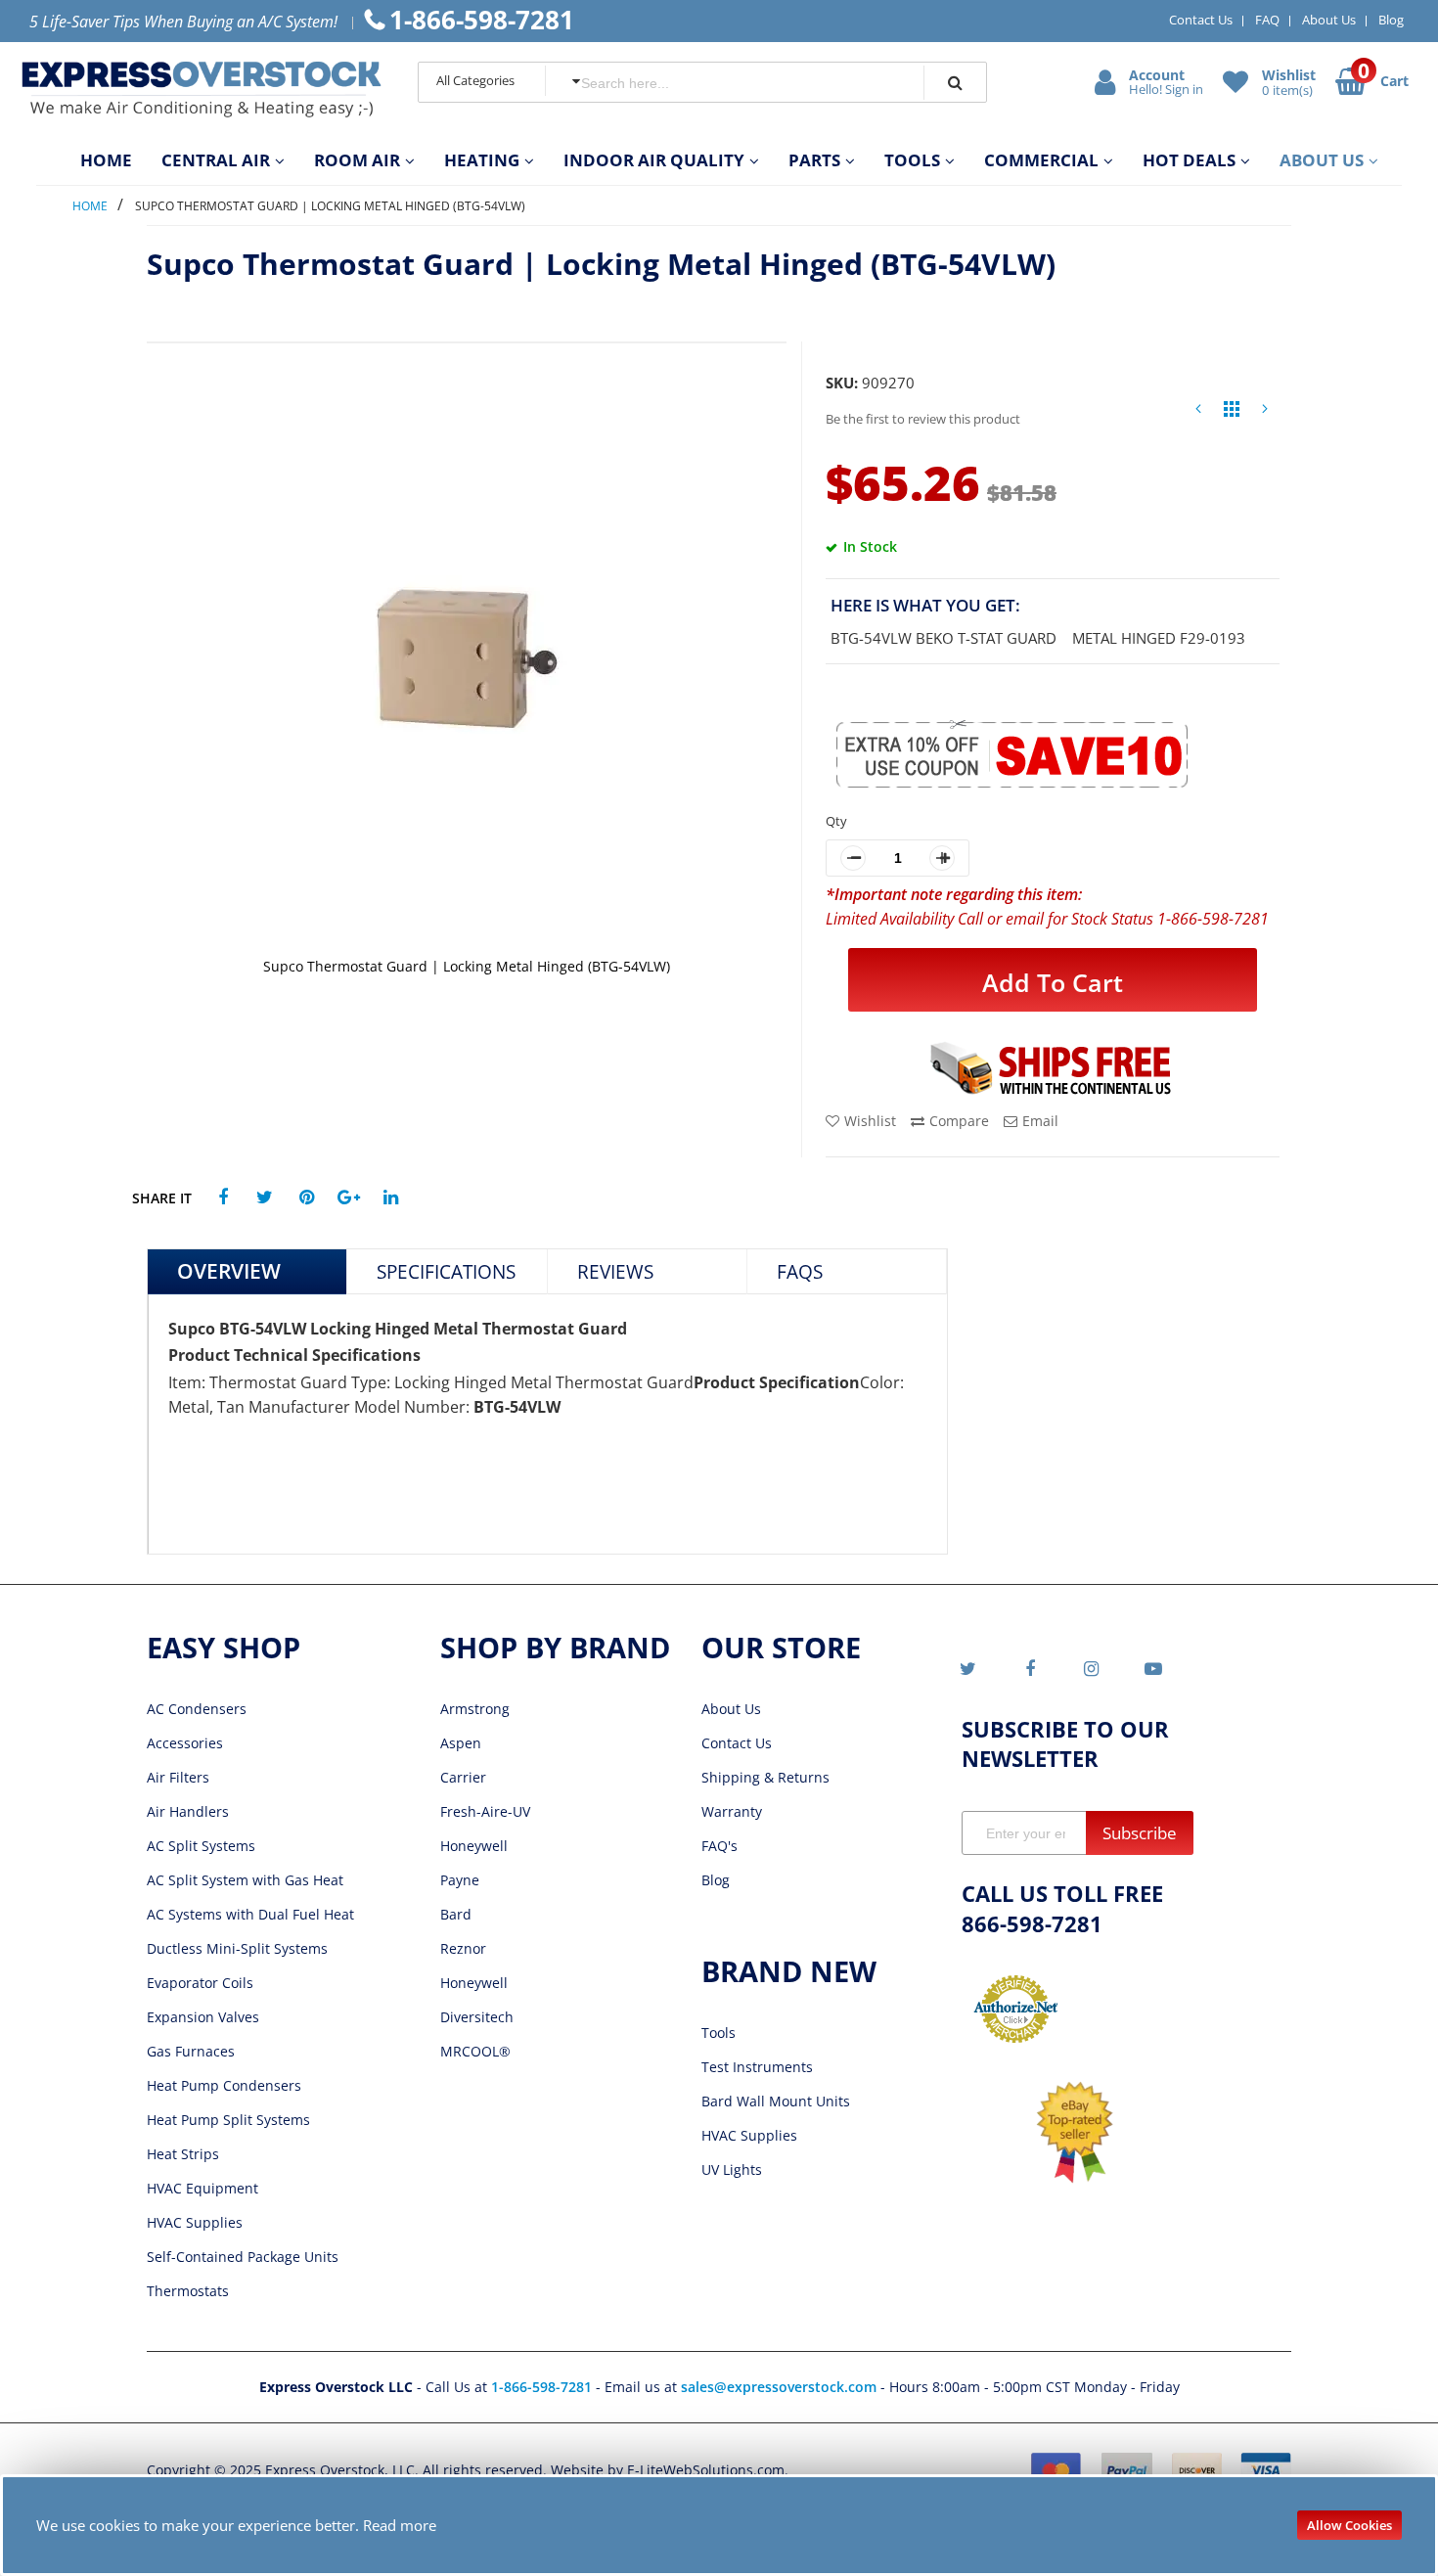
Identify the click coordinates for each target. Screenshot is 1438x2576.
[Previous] (1198, 413)
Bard (456, 1914)
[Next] (1265, 413)
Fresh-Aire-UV (485, 1811)
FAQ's (719, 1846)
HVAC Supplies (195, 2222)
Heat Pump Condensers (224, 2085)
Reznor (463, 1948)
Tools (719, 2033)
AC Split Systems (201, 1846)
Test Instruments (757, 2067)
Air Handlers (188, 1811)
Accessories (185, 1743)
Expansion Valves (203, 2017)
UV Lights (732, 2169)
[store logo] (202, 89)
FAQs (800, 1271)
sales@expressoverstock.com (779, 2387)
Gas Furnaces (191, 2051)
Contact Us (1201, 20)
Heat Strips (183, 2154)
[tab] (247, 1272)
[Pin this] (307, 1198)
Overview (229, 1271)
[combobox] (735, 83)
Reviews (615, 1271)
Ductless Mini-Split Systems (237, 1948)
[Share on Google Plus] (349, 1198)
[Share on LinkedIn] (391, 1198)
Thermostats (188, 2291)
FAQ (1267, 20)
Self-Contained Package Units (243, 2257)
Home (90, 206)
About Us (1329, 20)
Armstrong (475, 1709)
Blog (1391, 20)
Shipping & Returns (765, 1777)
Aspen (461, 1743)
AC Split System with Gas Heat (245, 1880)
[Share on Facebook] (223, 1198)
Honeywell (474, 1846)
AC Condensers (197, 1709)
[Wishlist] (1237, 81)
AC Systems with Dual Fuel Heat (250, 1914)
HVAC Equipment (202, 2188)
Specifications (446, 1271)
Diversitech (477, 2017)
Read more (400, 2525)
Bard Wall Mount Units (776, 2101)
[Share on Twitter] (265, 1198)
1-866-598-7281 (543, 2387)
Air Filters (178, 1777)
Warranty (732, 1811)
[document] (719, 2525)
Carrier (463, 1777)
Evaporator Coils (200, 1983)
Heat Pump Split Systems (228, 2120)
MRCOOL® (475, 2051)
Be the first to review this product (923, 419)
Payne (460, 1880)
